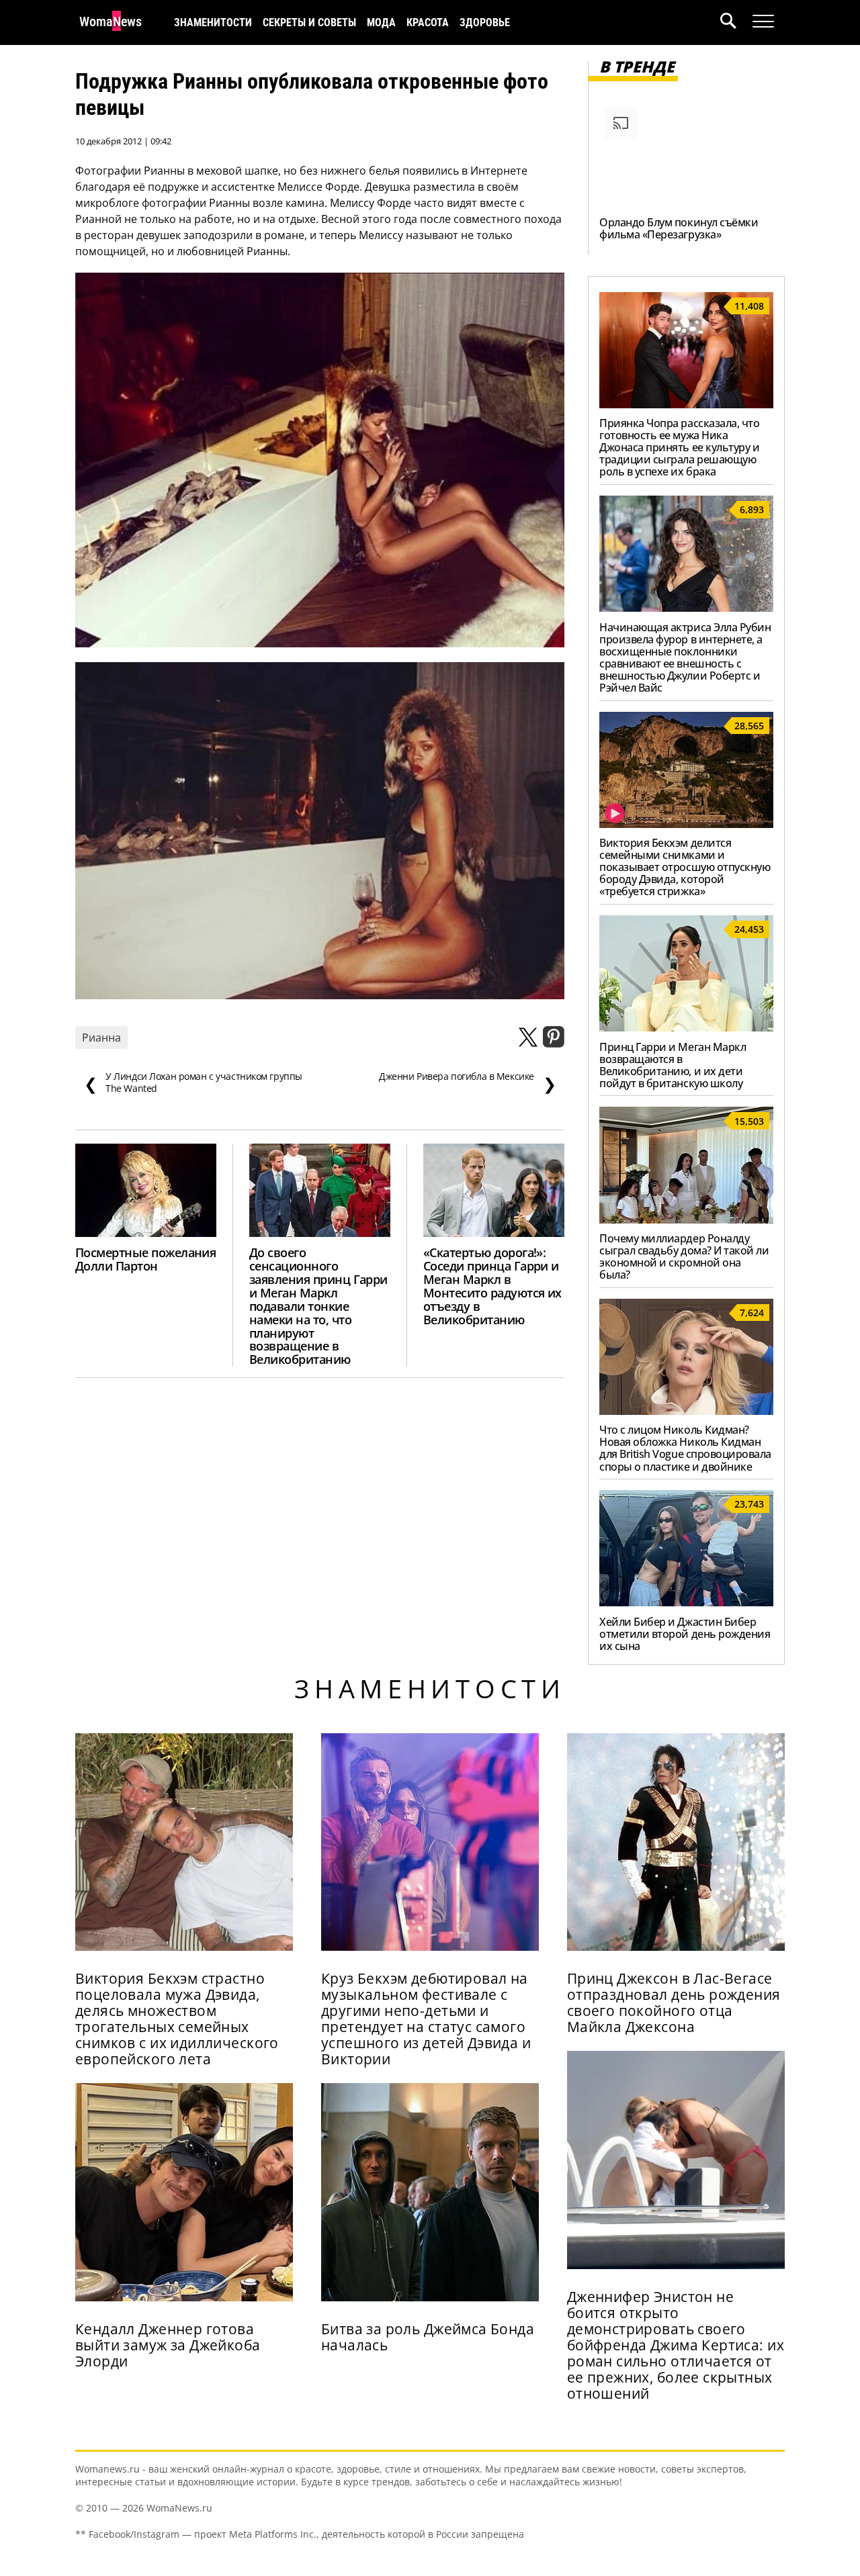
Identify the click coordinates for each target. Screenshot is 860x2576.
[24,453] (686, 1027)
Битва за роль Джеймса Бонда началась (428, 2337)
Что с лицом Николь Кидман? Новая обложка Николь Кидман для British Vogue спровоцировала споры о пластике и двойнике (685, 1448)
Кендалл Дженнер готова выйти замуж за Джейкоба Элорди (168, 2345)
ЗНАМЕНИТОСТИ (213, 22)
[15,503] (686, 1220)
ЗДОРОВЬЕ (485, 22)
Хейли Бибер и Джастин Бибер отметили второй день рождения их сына (685, 1634)
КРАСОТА (428, 22)
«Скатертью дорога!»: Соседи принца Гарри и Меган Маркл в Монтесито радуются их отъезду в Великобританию (492, 1286)
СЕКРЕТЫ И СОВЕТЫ (309, 22)
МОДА (381, 22)
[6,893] (686, 608)
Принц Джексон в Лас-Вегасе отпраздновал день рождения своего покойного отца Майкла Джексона (674, 2003)
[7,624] (686, 1411)
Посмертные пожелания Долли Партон (145, 1259)
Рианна (101, 1038)
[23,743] (686, 1602)
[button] (736, 22)
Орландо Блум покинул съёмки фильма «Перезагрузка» (679, 228)
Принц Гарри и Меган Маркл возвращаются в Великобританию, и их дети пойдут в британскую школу (673, 1065)
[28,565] (686, 824)
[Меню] (763, 21)
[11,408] (686, 404)
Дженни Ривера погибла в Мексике (467, 1083)
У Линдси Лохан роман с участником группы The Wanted (193, 1083)
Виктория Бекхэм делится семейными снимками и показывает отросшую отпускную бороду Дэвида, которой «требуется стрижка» (685, 867)
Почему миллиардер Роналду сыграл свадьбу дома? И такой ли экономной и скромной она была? (684, 1256)
